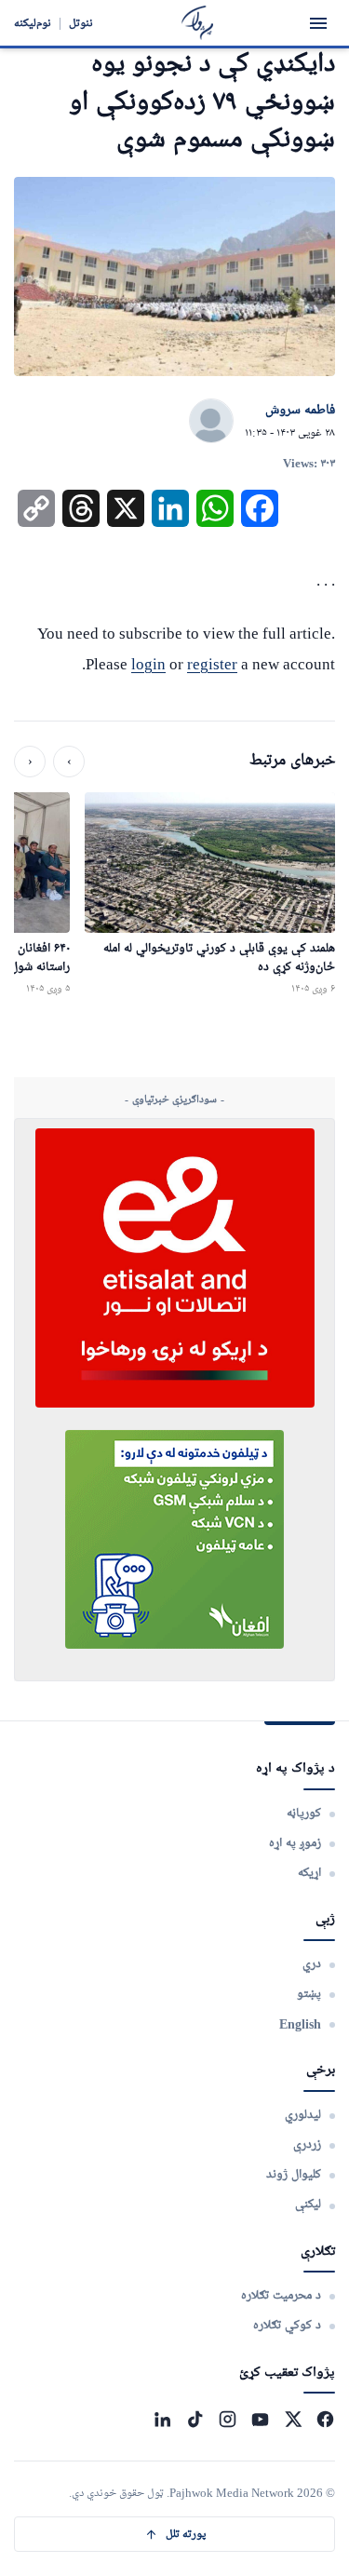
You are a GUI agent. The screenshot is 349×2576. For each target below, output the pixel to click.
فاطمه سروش (300, 411)
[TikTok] (195, 2419)
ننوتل (81, 23)
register (212, 664)
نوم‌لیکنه (33, 23)
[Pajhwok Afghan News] (198, 23)
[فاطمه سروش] (211, 422)
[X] (293, 2419)
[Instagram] (228, 2419)
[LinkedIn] (162, 2419)
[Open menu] (318, 23)
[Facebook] (325, 2419)
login (148, 664)
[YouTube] (260, 2419)
